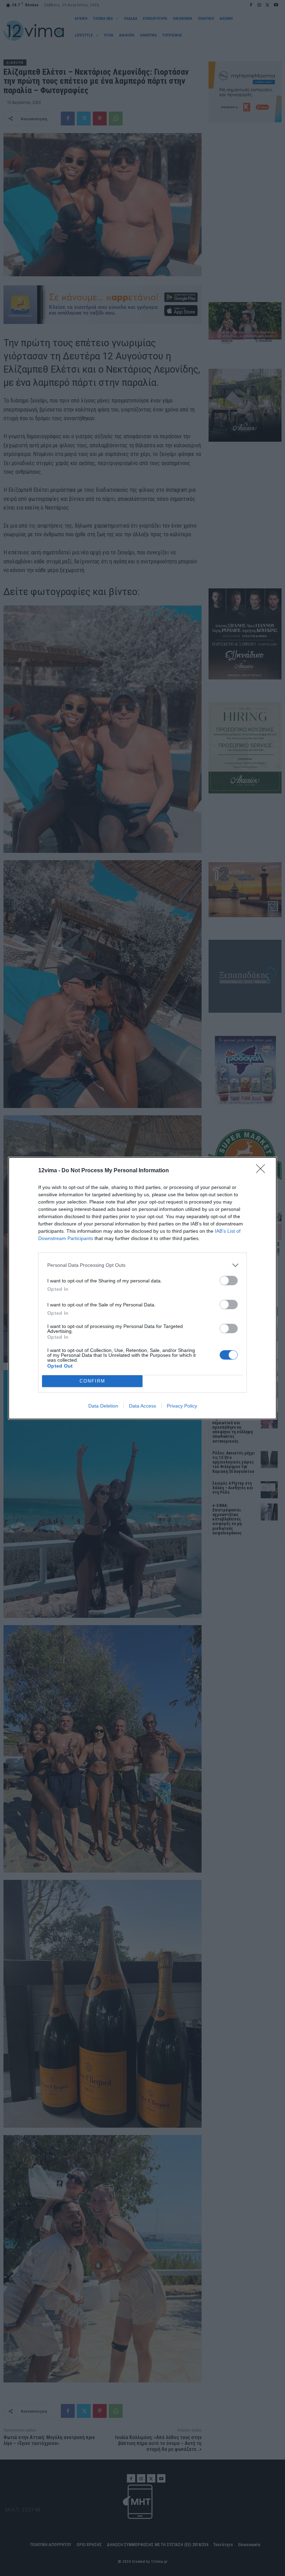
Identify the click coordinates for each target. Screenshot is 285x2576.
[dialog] (142, 1288)
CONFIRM (92, 1381)
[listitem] (142, 1265)
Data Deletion (103, 1406)
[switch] (229, 1281)
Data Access (142, 1406)
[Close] (263, 1171)
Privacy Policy (182, 1406)
